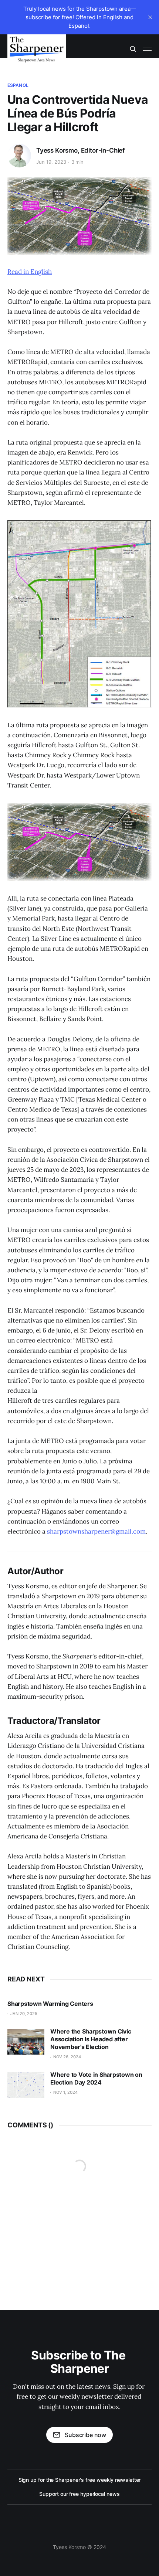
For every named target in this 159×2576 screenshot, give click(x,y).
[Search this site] (133, 49)
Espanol (18, 85)
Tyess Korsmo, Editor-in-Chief (80, 150)
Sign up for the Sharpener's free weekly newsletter (80, 2480)
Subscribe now (85, 2435)
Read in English (30, 272)
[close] (150, 17)
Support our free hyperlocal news (79, 2494)
